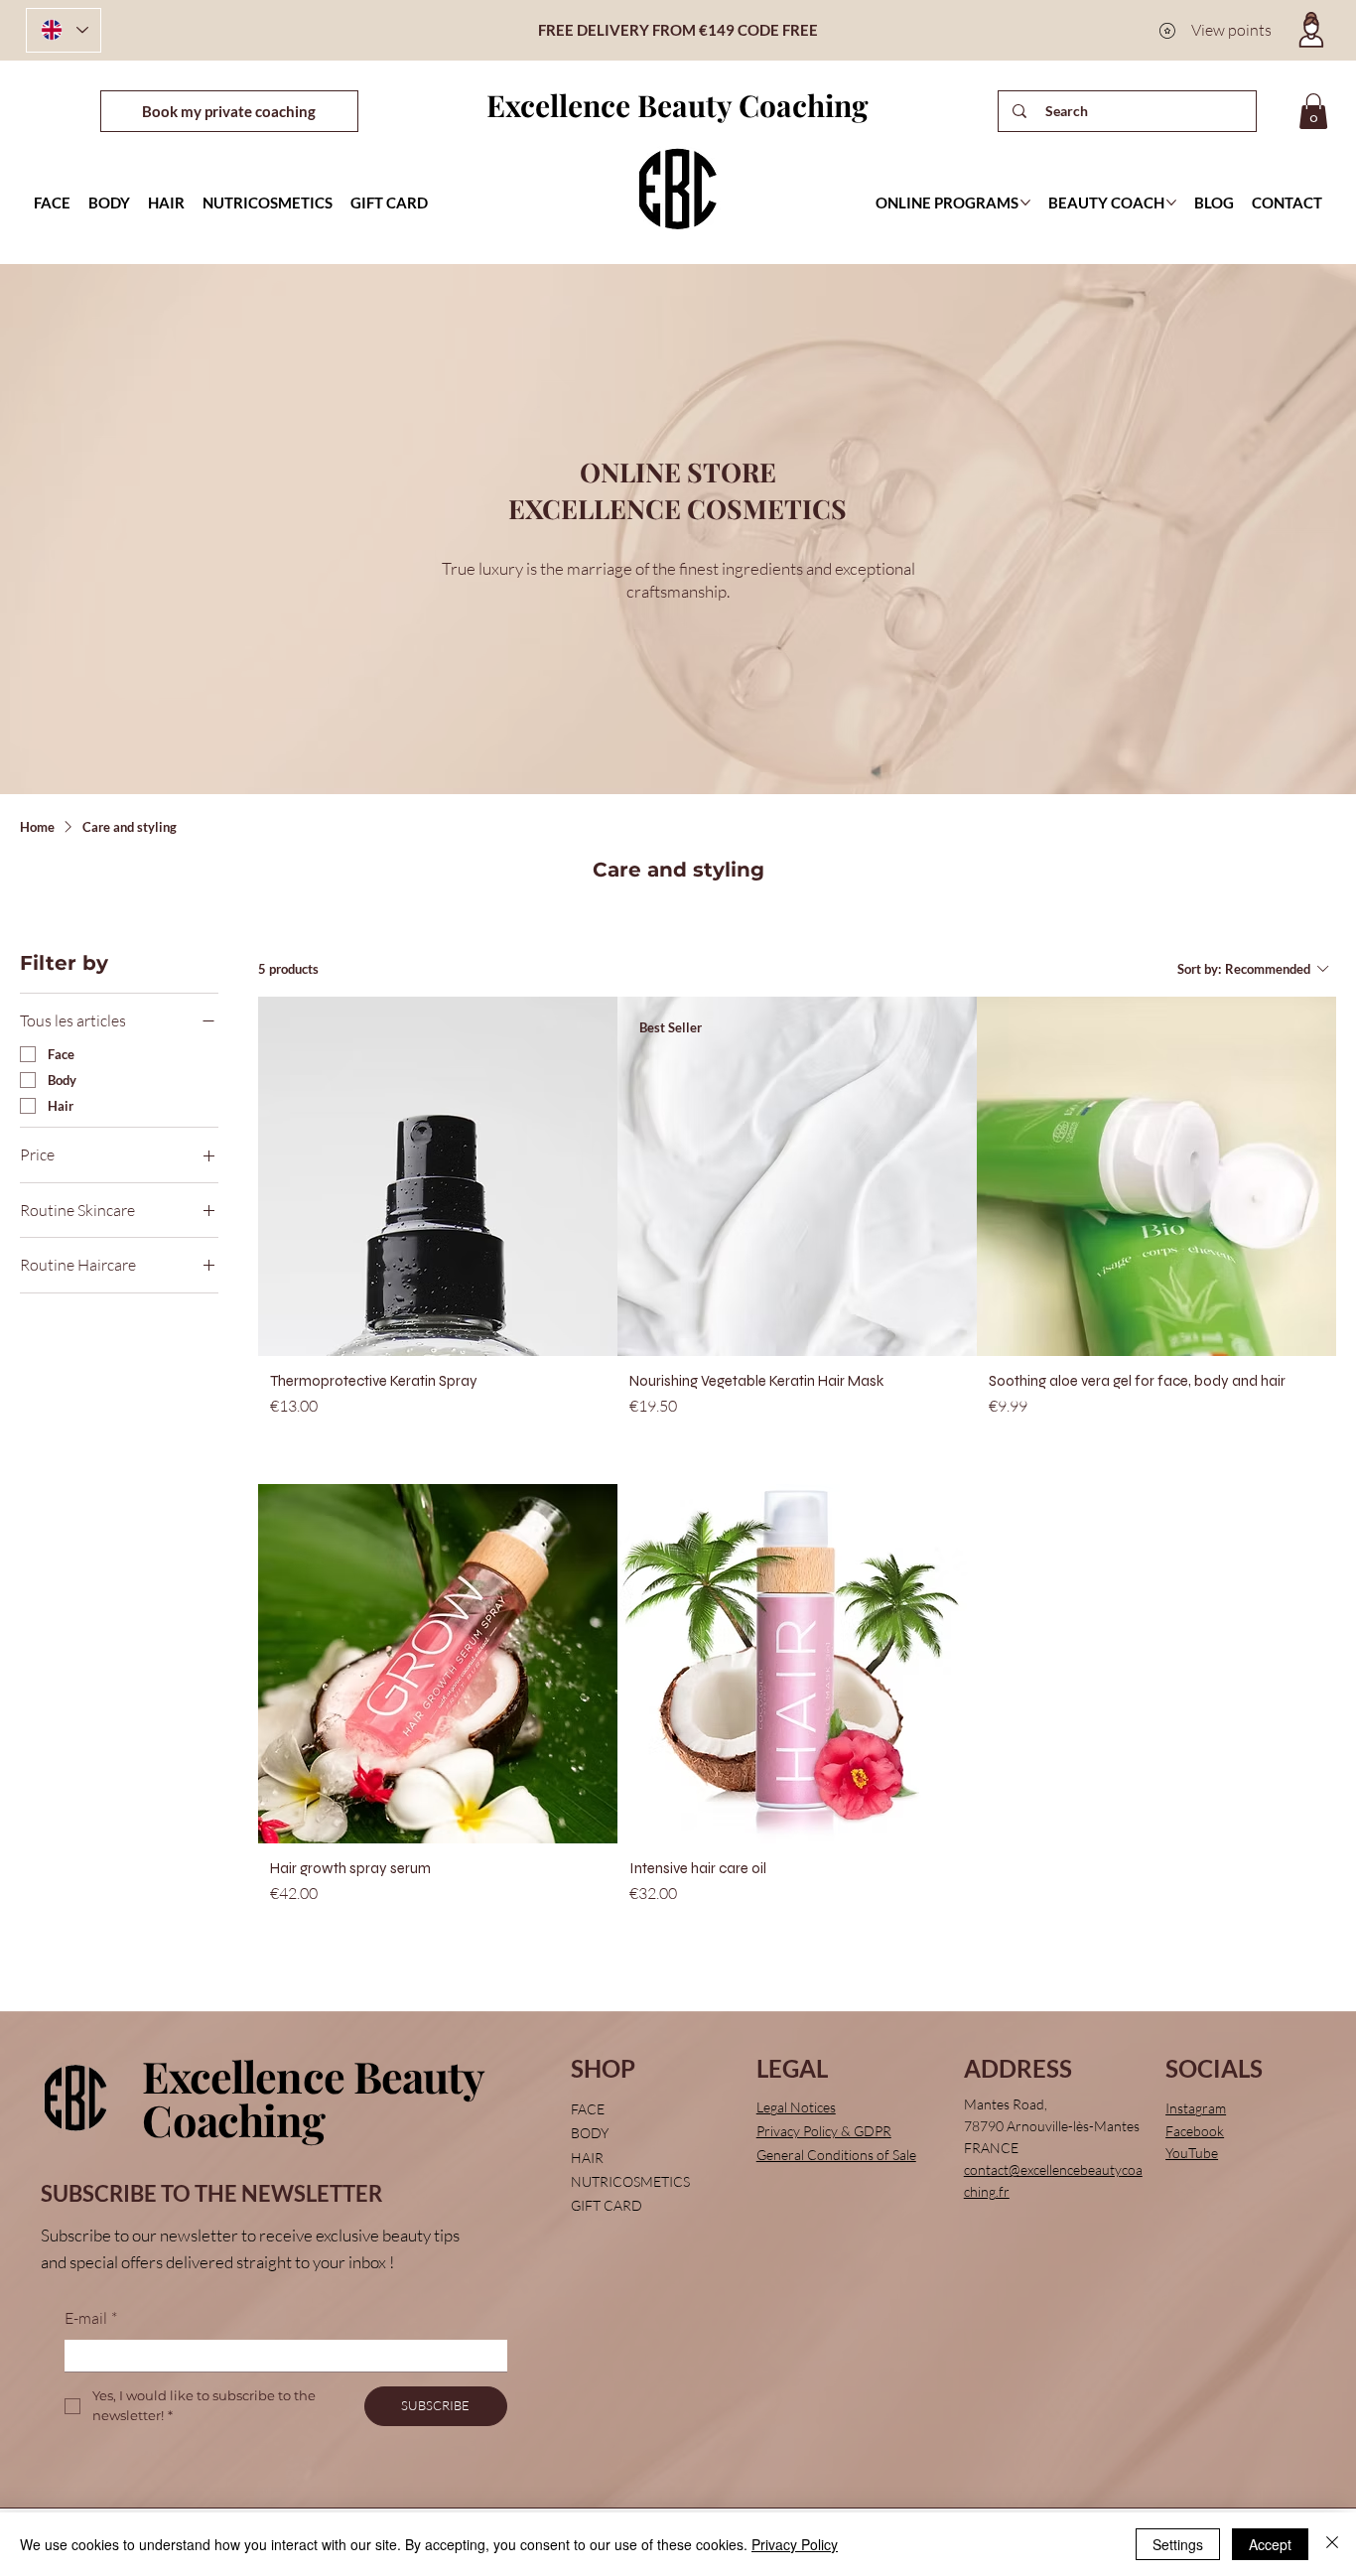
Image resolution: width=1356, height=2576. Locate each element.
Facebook (1195, 2131)
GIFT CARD (607, 2205)
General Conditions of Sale (836, 2155)
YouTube (1192, 2153)
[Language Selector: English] (64, 30)
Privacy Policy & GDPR (824, 2131)
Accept (1270, 2544)
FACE (588, 2109)
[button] (1313, 111)
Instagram (1196, 2108)
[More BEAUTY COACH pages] (1171, 203)
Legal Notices (796, 2107)
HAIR (587, 2158)
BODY (590, 2133)
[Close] (1332, 2544)
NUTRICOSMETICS (630, 2181)
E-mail (91, 2318)
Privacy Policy (795, 2544)
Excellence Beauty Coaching (678, 105)
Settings (1178, 2544)
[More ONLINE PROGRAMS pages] (1025, 203)
